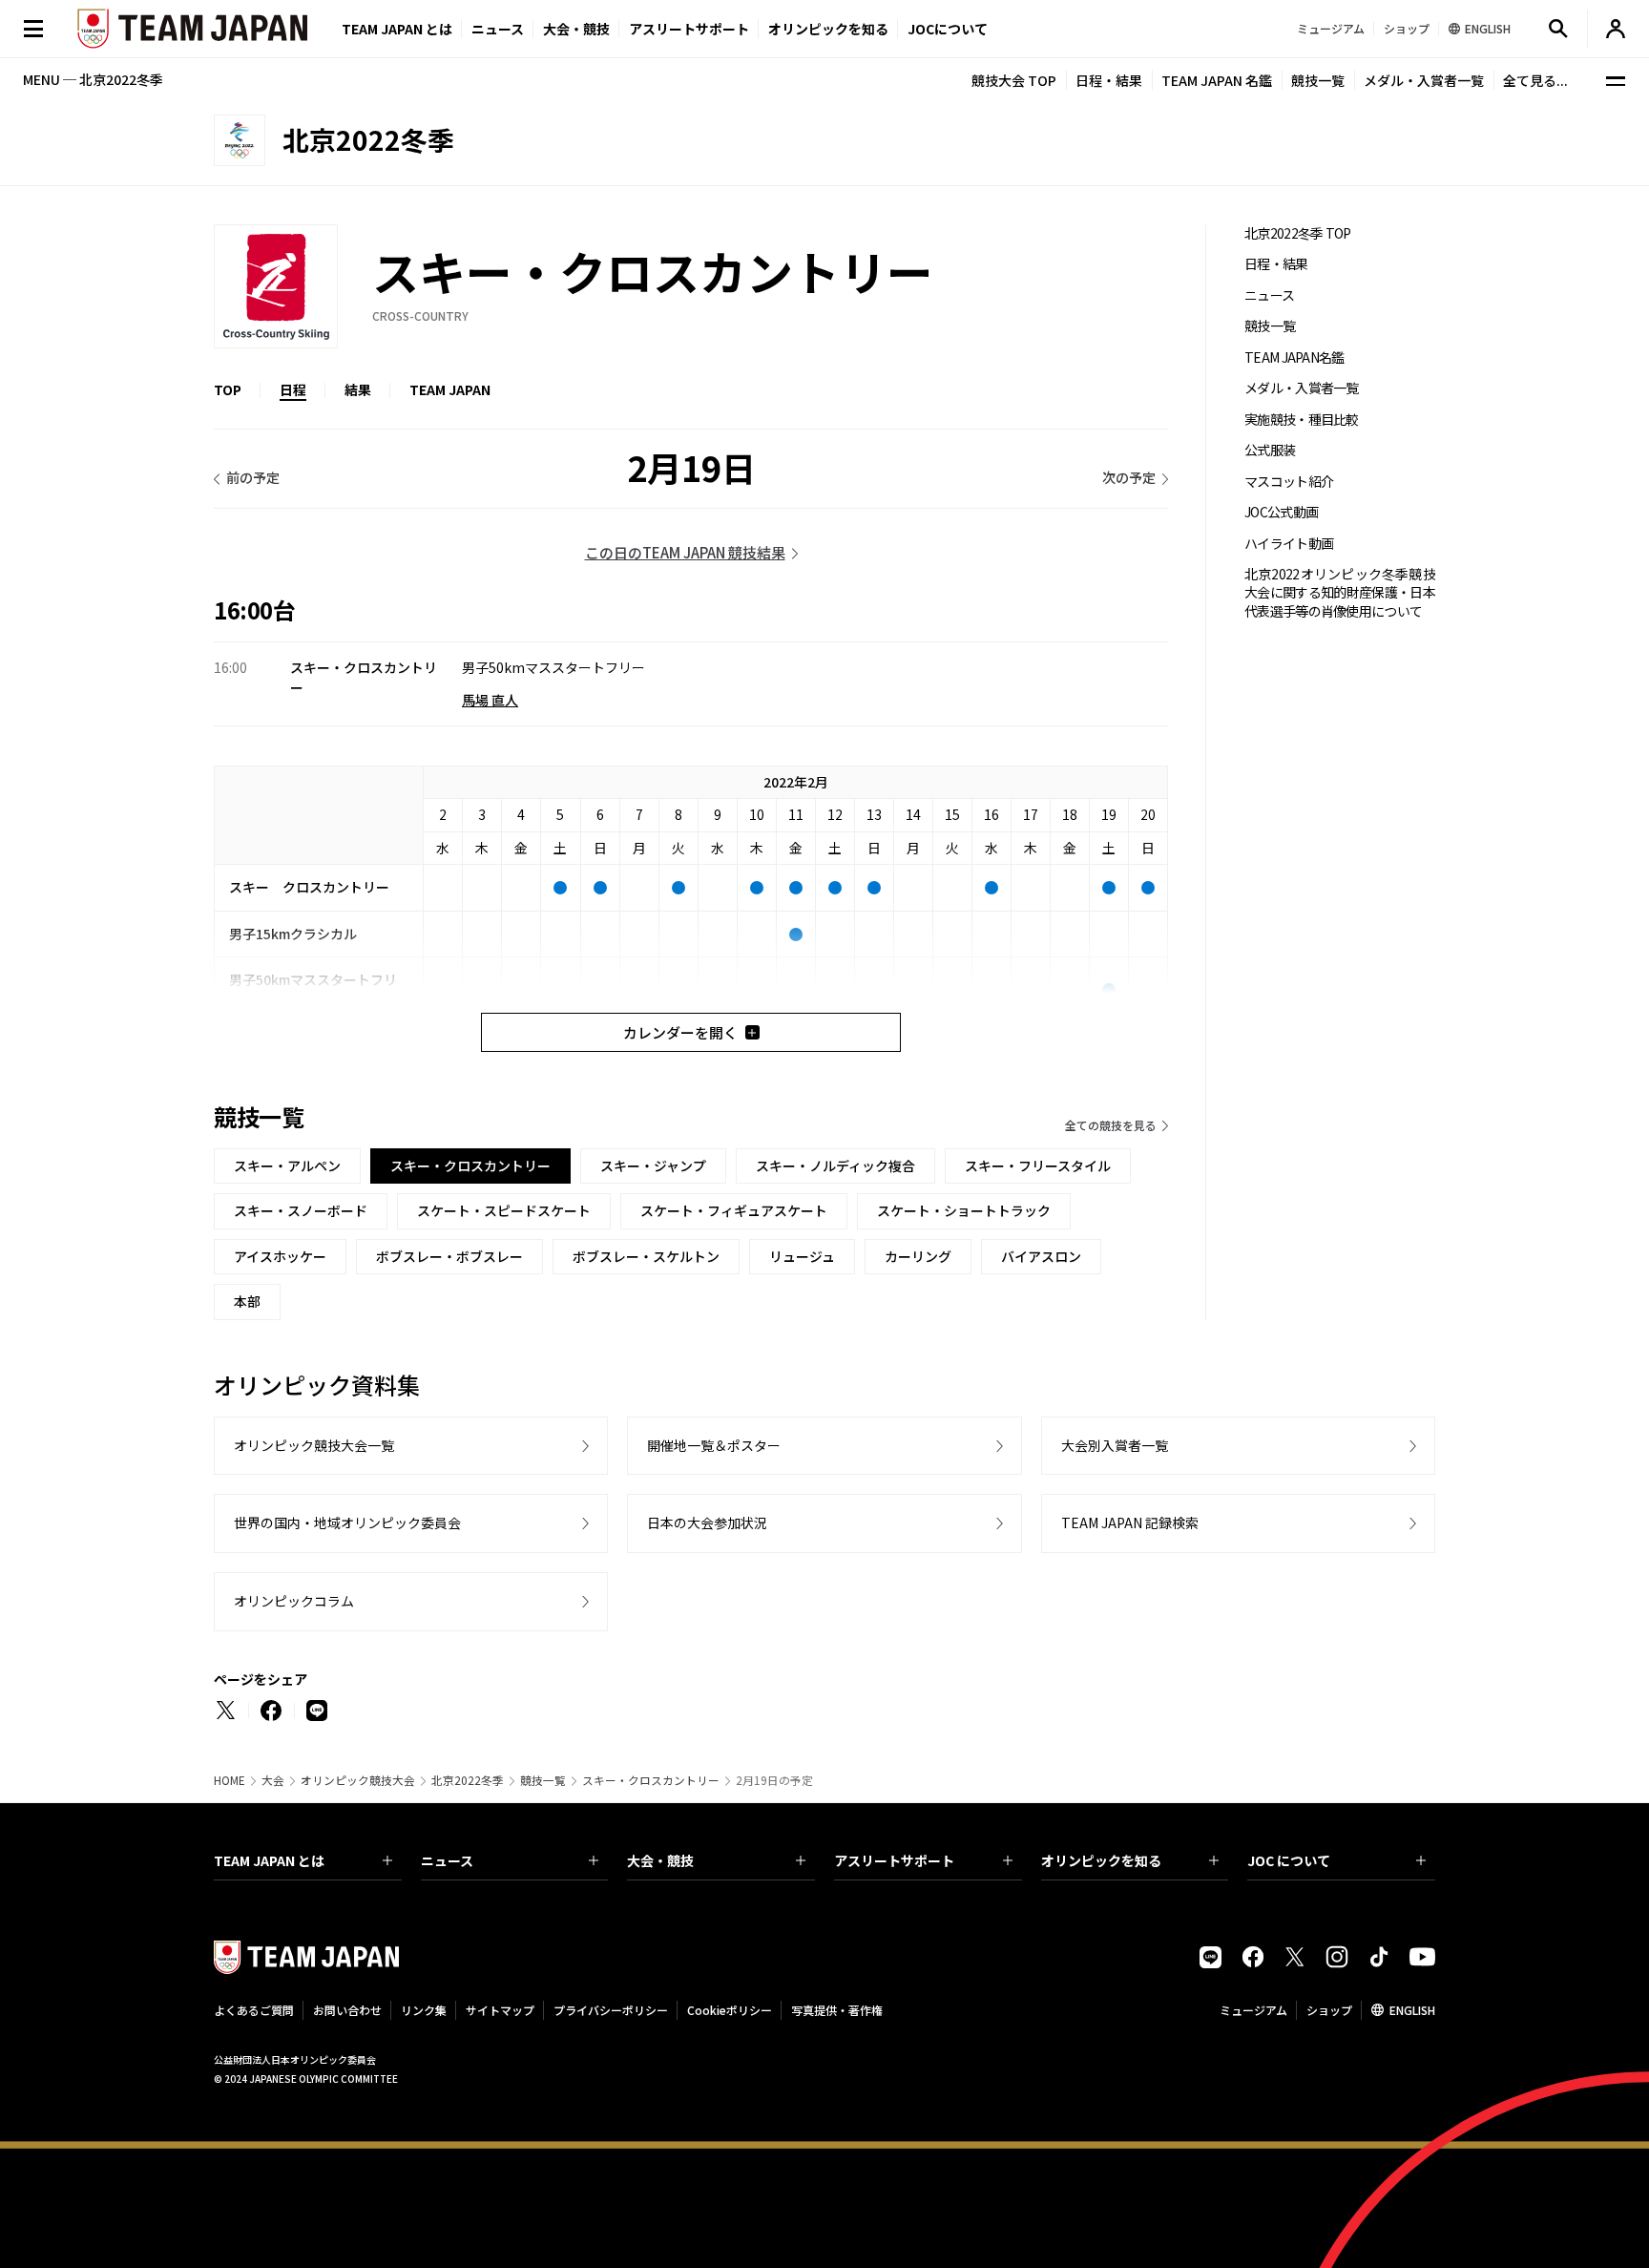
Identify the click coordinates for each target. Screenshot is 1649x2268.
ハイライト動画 (1289, 544)
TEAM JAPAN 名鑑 (1217, 80)
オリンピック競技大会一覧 (314, 1445)
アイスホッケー (280, 1256)
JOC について (1289, 1860)
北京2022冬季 (468, 1780)
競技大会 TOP (1014, 80)
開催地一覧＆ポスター (714, 1445)
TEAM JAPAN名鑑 (1294, 357)
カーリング (918, 1256)
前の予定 (253, 477)
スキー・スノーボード (301, 1210)
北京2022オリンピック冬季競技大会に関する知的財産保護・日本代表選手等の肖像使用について (1340, 593)
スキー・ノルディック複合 (835, 1165)
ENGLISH (1412, 2010)
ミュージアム (1253, 2010)
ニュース (498, 29)
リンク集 (424, 2010)
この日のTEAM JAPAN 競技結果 (685, 552)
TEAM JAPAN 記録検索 (1130, 1522)
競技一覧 (1318, 80)
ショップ (1329, 2010)
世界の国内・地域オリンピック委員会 (347, 1522)
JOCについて (948, 29)
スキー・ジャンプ (653, 1165)
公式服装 (1270, 450)
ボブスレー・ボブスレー (449, 1256)
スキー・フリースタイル (1038, 1165)
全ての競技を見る (1111, 1125)
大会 (273, 1780)
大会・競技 (660, 1860)
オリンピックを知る (828, 29)
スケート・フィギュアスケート (734, 1210)
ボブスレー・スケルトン (646, 1256)
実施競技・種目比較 (1302, 420)
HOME (230, 1780)
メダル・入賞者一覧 (1424, 80)
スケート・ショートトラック (964, 1210)
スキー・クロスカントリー (651, 1780)
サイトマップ (500, 2010)
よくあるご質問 (254, 2010)
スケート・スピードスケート (504, 1210)
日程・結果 (1109, 80)
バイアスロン (1041, 1256)
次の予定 (1129, 477)
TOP (228, 389)
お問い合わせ (347, 2010)
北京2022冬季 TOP (1298, 233)
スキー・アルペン (287, 1165)
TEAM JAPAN (450, 389)
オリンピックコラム (294, 1601)
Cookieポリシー (730, 2010)
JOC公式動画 (1281, 512)
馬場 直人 (490, 700)
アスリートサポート (689, 29)
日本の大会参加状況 (707, 1522)
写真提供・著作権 (837, 2010)
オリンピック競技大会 (358, 1780)
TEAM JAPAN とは (269, 1860)
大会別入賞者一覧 (1115, 1445)
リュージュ (802, 1256)
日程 (293, 389)
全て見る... (1535, 80)
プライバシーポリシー (611, 2010)
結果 (358, 389)
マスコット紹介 (1289, 482)
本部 (247, 1301)
